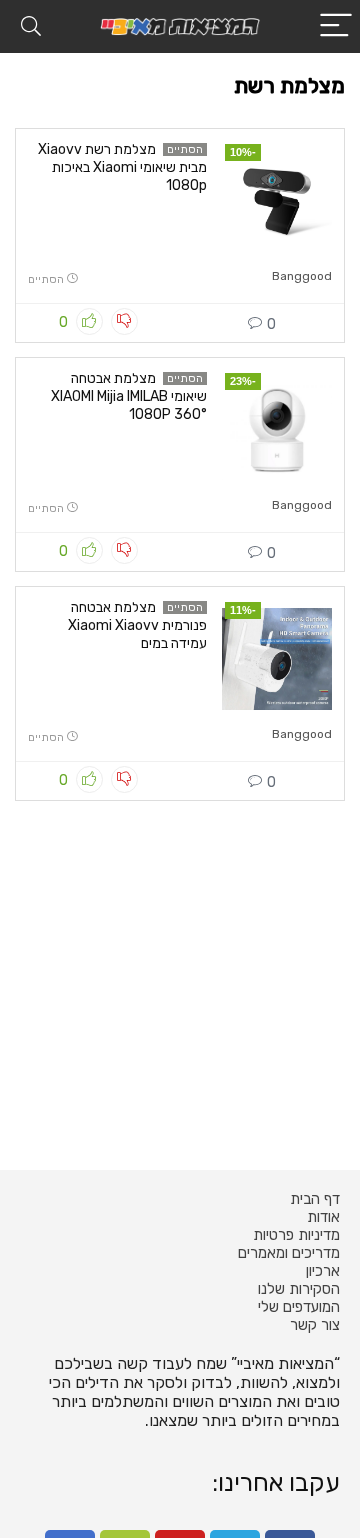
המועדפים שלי (299, 1307)
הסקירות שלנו (299, 1289)
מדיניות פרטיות (296, 1235)
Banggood (302, 276)
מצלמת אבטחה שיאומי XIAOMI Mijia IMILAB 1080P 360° (129, 396)
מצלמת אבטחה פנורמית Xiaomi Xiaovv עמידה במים (137, 625)
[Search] (31, 26)
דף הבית (315, 1199)
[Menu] (336, 26)
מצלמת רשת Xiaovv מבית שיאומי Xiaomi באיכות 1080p (122, 167)
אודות (323, 1217)
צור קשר (315, 1325)
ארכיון (323, 1271)
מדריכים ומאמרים (289, 1253)
